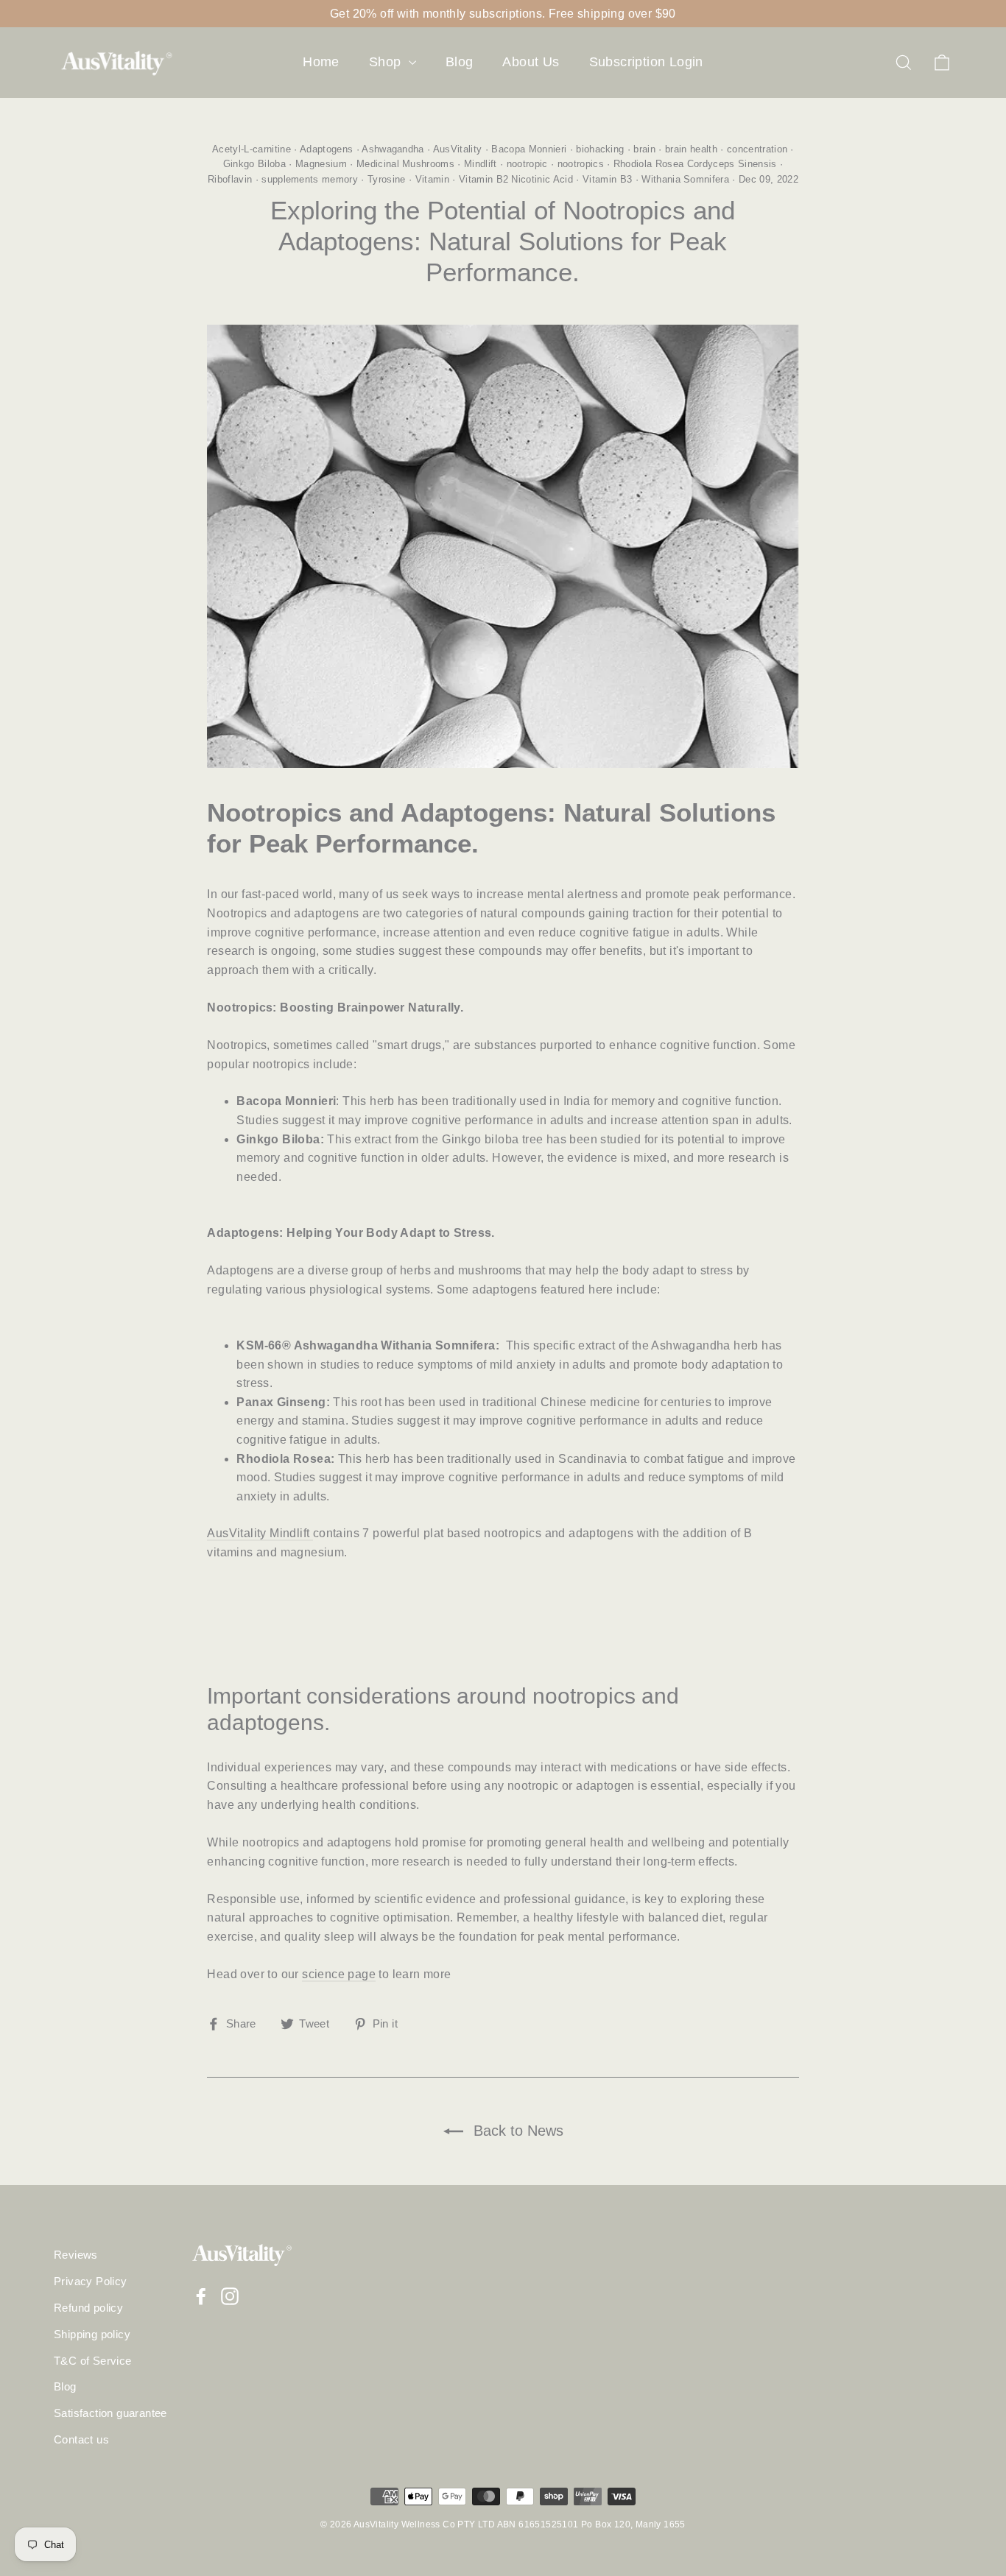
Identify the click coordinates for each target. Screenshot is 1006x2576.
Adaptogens (326, 149)
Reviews (76, 2255)
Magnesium (321, 164)
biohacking (600, 149)
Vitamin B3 (607, 179)
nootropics (581, 164)
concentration (757, 149)
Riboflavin (230, 179)
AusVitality (458, 149)
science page (339, 1974)
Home (321, 62)
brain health (691, 149)
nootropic (527, 164)
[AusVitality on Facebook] (201, 2296)
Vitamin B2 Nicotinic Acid (516, 179)
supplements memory (310, 179)
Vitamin (432, 179)
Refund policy (88, 2308)
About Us (531, 62)
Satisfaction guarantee (110, 2413)
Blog (460, 62)
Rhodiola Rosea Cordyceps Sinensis (695, 164)
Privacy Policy (91, 2282)
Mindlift (481, 164)
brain (644, 149)
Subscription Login (646, 62)
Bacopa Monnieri (529, 149)
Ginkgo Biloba (254, 164)
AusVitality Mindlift (260, 1533)
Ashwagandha (393, 149)
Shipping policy (92, 2335)
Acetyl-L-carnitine (251, 149)
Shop (387, 62)
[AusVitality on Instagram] (230, 2296)
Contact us (81, 2440)
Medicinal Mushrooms (405, 164)
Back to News (516, 2131)
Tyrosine (387, 179)
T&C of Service (93, 2361)
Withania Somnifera (685, 179)
